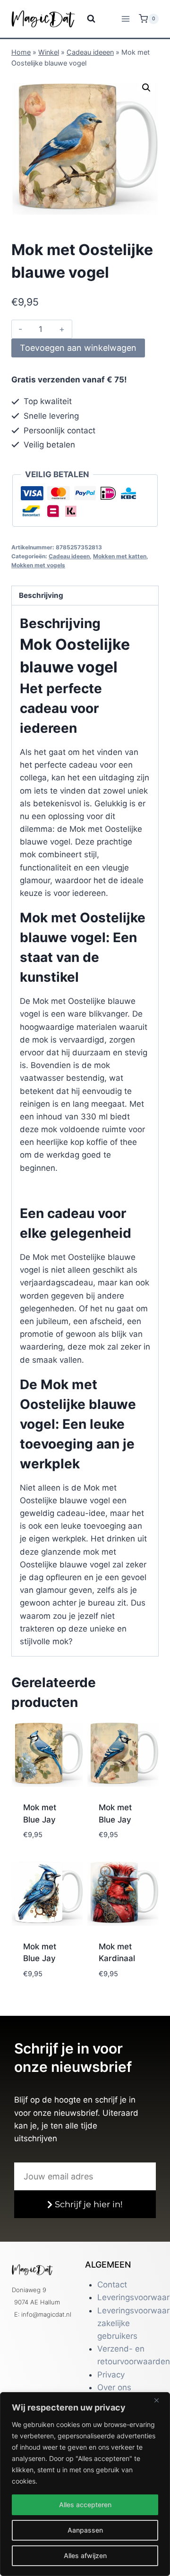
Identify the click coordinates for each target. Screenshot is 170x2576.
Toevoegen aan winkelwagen (78, 348)
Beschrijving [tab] (41, 595)
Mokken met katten (120, 556)
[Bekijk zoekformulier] (85, 19)
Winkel (49, 52)
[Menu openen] (125, 19)
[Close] (160, 2400)
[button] (146, 88)
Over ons (114, 2387)
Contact (112, 2285)
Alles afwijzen (85, 2555)
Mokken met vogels (38, 565)
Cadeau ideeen (90, 52)
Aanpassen (85, 2530)
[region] (85, 2484)
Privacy (111, 2375)
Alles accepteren (85, 2505)
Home (21, 52)
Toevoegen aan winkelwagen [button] (49, 1837)
